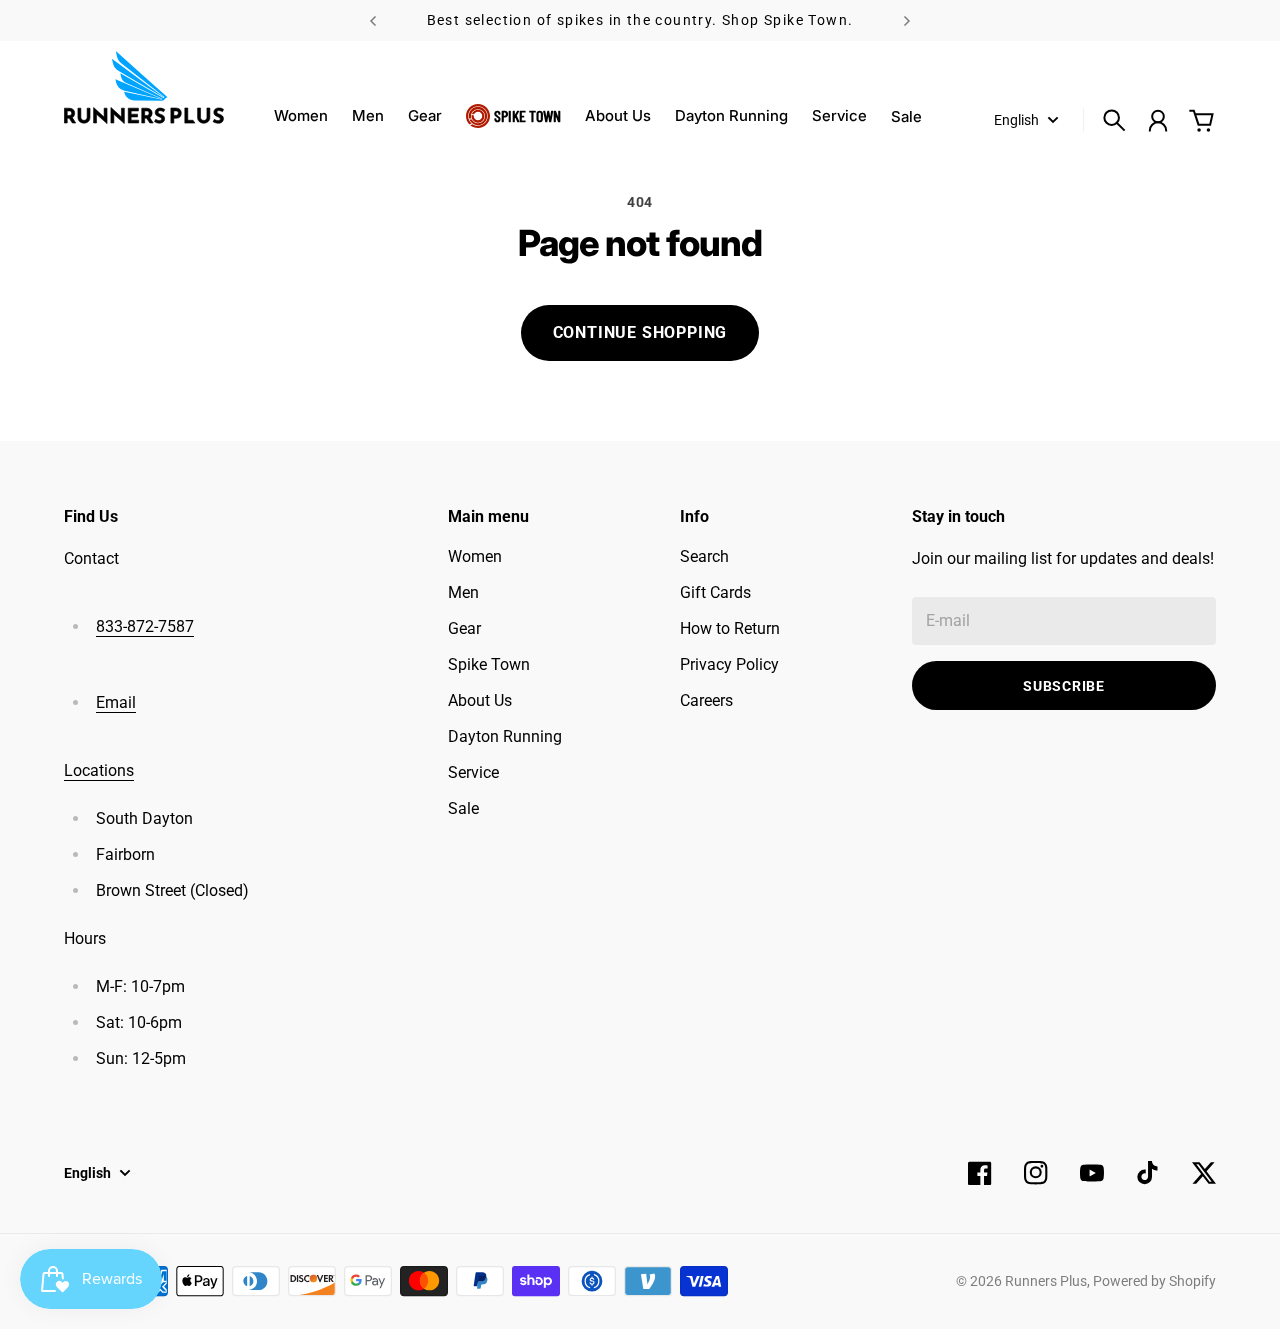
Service (839, 115)
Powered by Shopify (1154, 1281)
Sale (463, 808)
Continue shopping (640, 332)
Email (116, 702)
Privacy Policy (729, 664)
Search (704, 556)
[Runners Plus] (144, 87)
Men (368, 115)
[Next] (907, 20)
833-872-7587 (145, 626)
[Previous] (373, 20)
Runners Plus (1046, 1281)
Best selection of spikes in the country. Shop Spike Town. (640, 20)
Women (301, 115)
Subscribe (1063, 686)
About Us (618, 115)
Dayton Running (731, 115)
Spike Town (527, 115)
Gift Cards (715, 592)
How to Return (730, 628)
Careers (706, 700)
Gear (425, 115)
